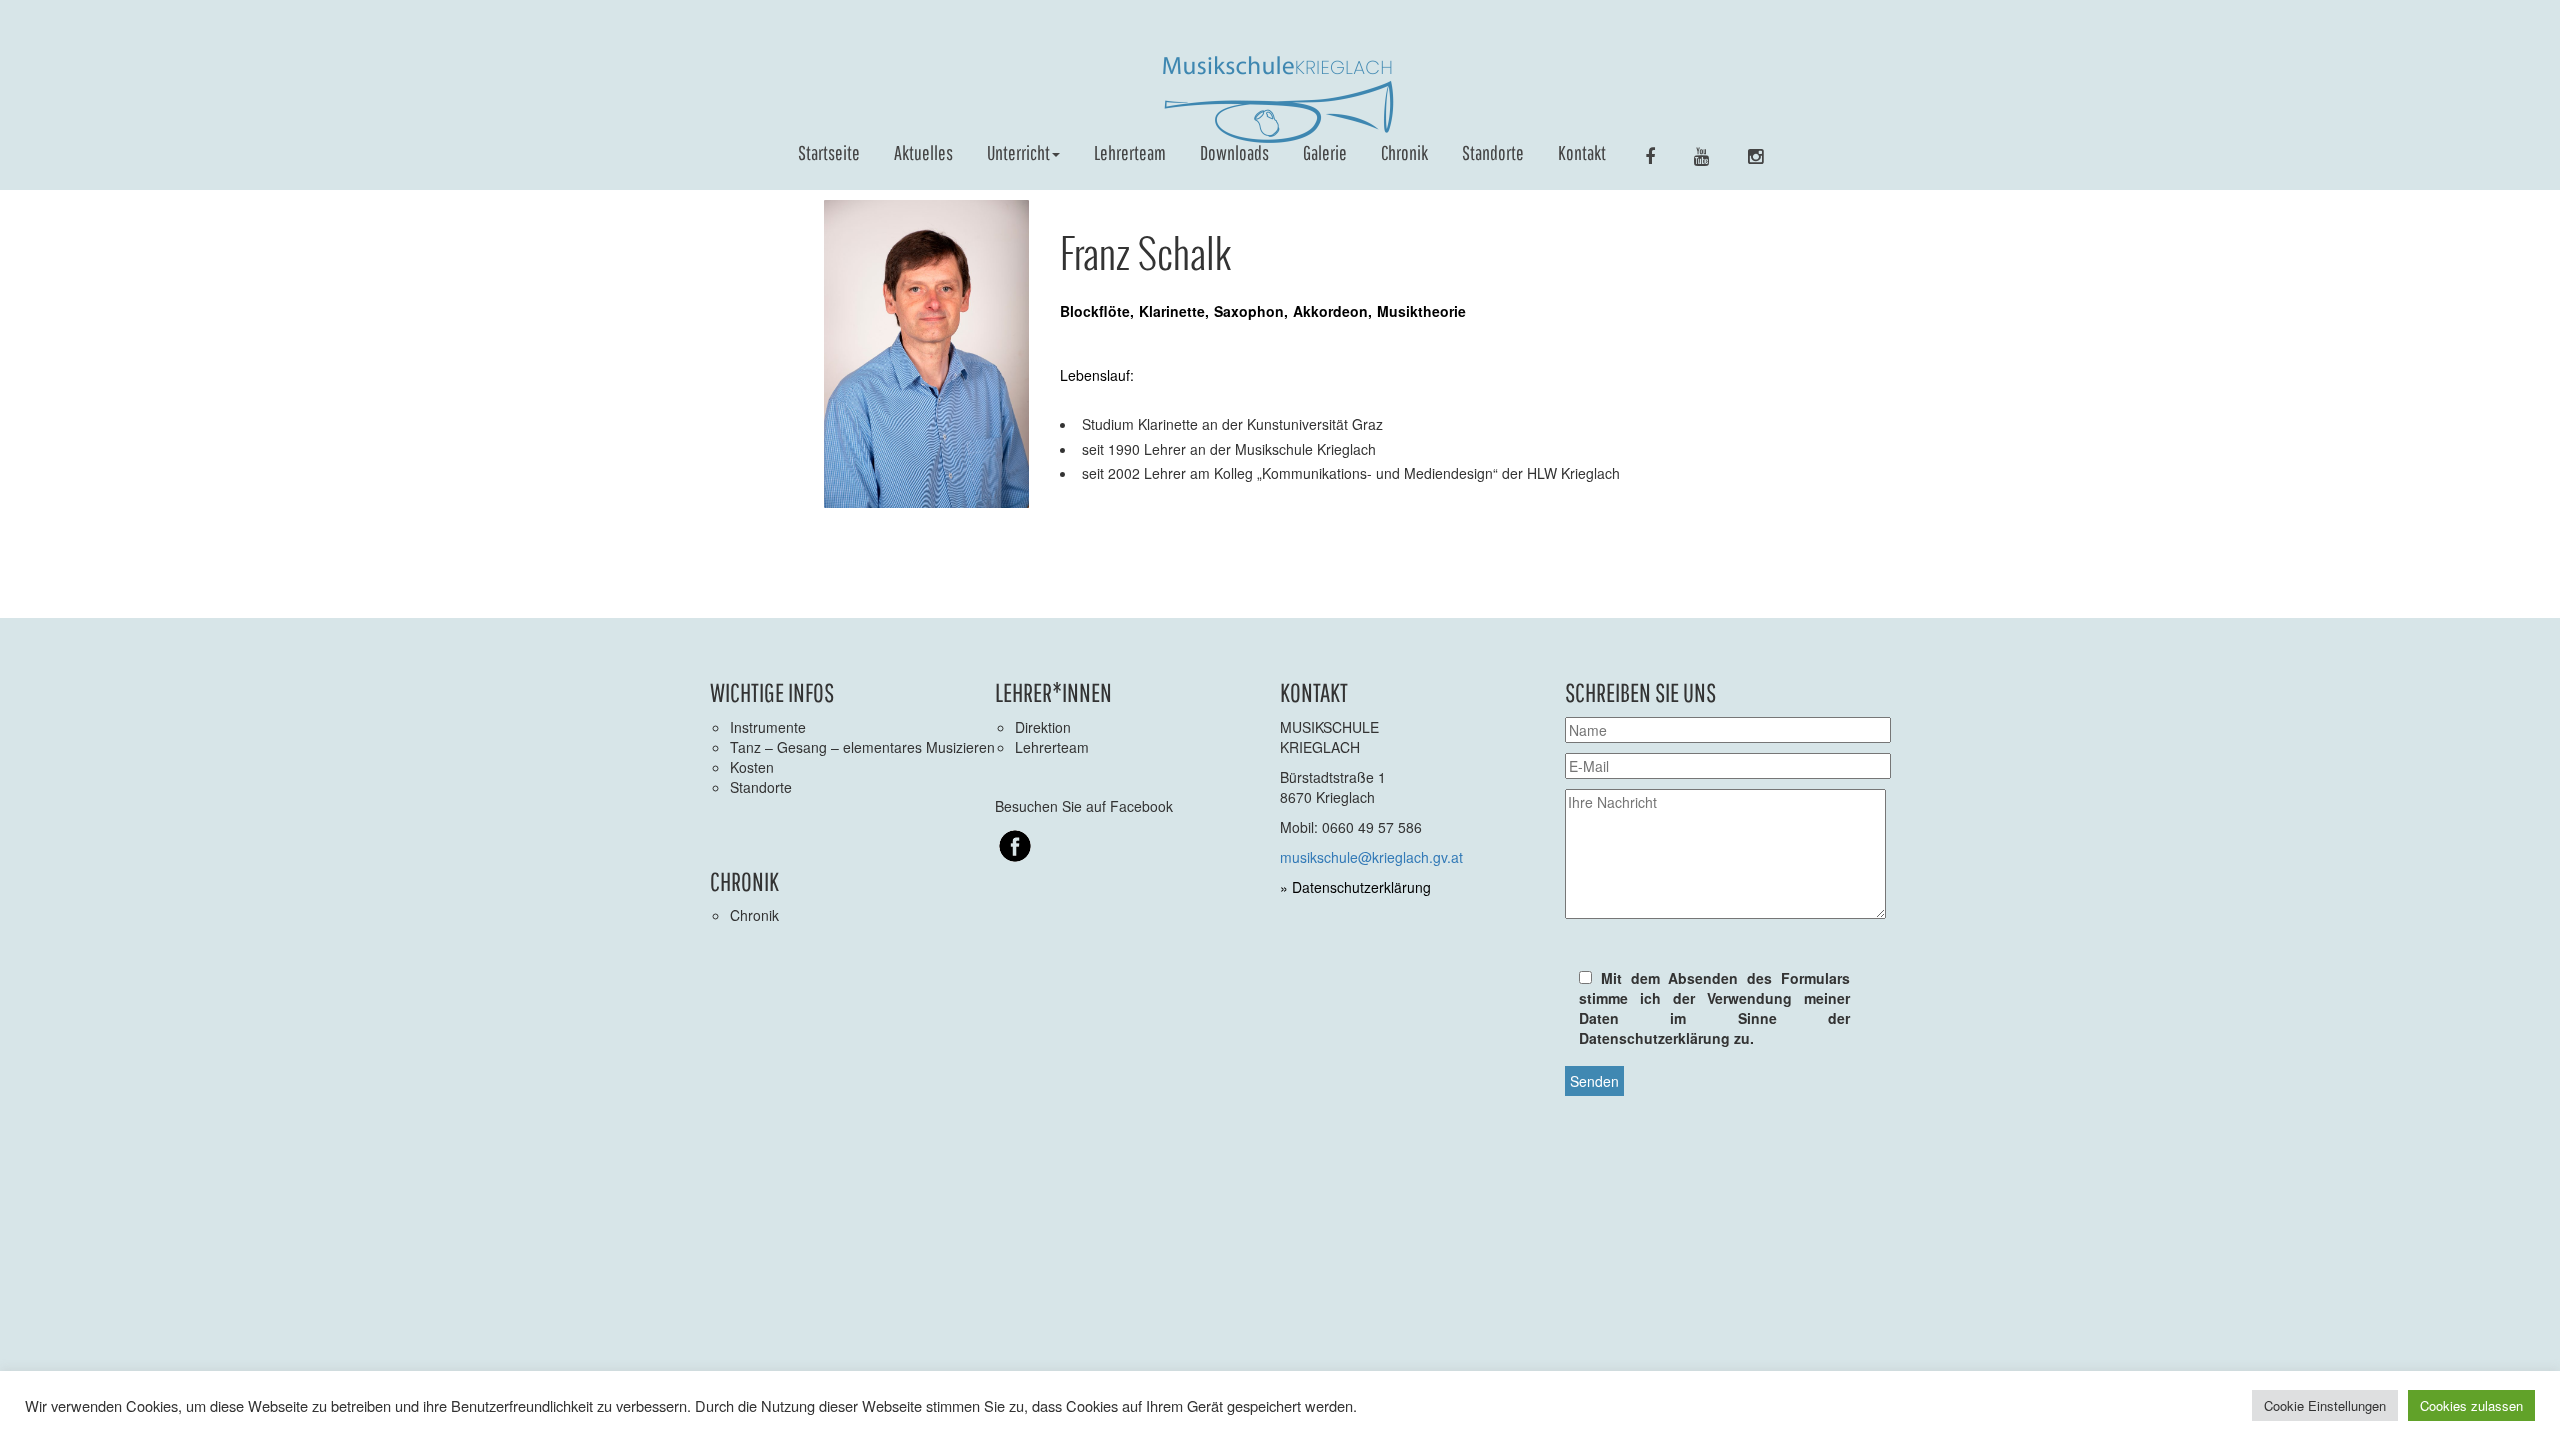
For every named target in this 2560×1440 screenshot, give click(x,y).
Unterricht (1018, 152)
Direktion (1043, 727)
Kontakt (1582, 152)
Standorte (1493, 152)
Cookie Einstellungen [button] (2325, 1405)
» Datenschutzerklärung (1355, 887)
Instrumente (768, 727)
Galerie (1325, 152)
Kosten (752, 767)
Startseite (829, 152)
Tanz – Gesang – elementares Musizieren (862, 747)
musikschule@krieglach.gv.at (1371, 857)
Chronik (1404, 152)
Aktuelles (923, 152)
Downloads (1234, 152)
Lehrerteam (1130, 152)
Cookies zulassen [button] (2471, 1405)
